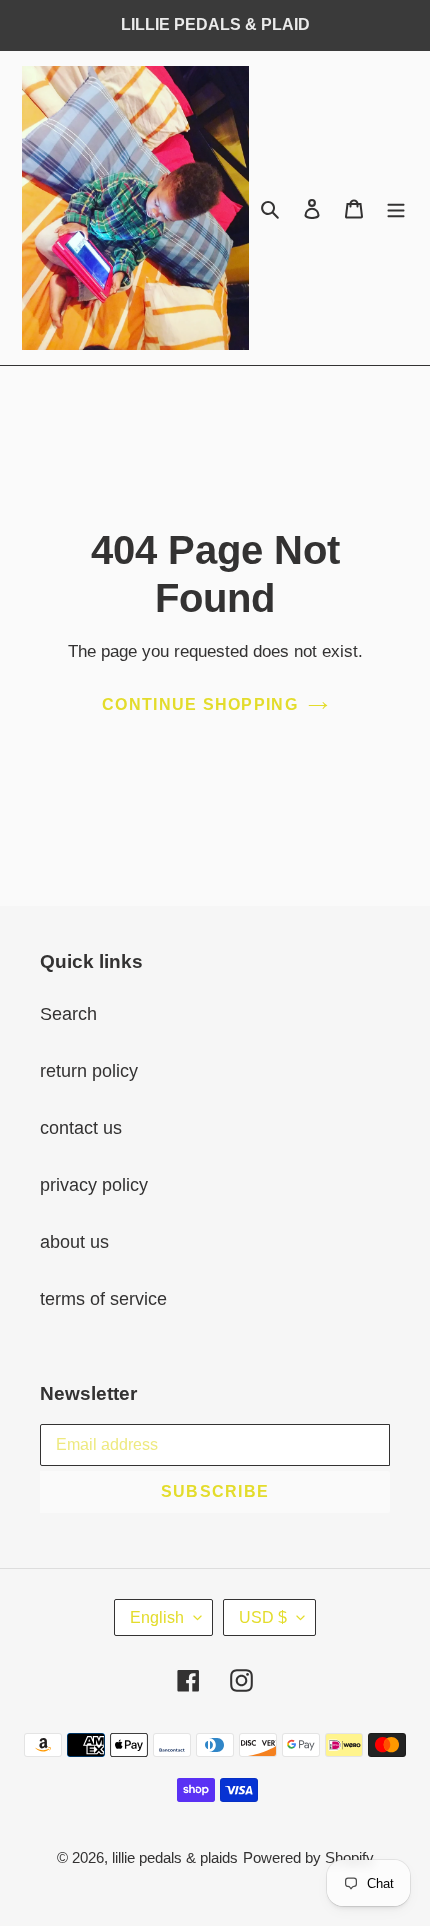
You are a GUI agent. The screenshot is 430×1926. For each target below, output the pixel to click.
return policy (89, 1071)
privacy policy (94, 1185)
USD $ (263, 1617)
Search (68, 1014)
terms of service (103, 1299)
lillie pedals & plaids (175, 1857)
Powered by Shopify (308, 1857)
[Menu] (396, 207)
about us (74, 1242)
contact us (81, 1128)
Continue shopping (200, 704)
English (157, 1617)
